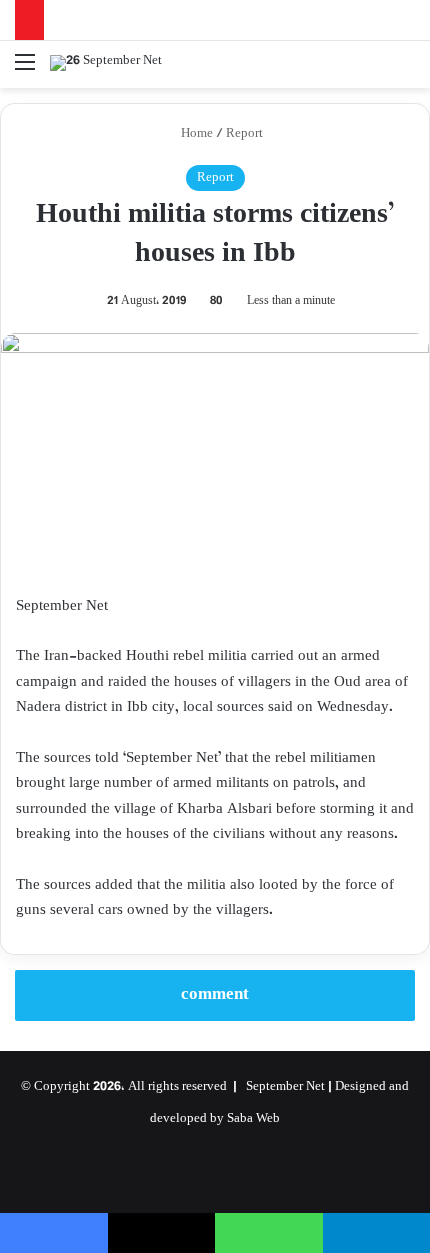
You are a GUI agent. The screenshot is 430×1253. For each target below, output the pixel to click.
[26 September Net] (106, 64)
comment (215, 995)
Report (244, 134)
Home (195, 134)
